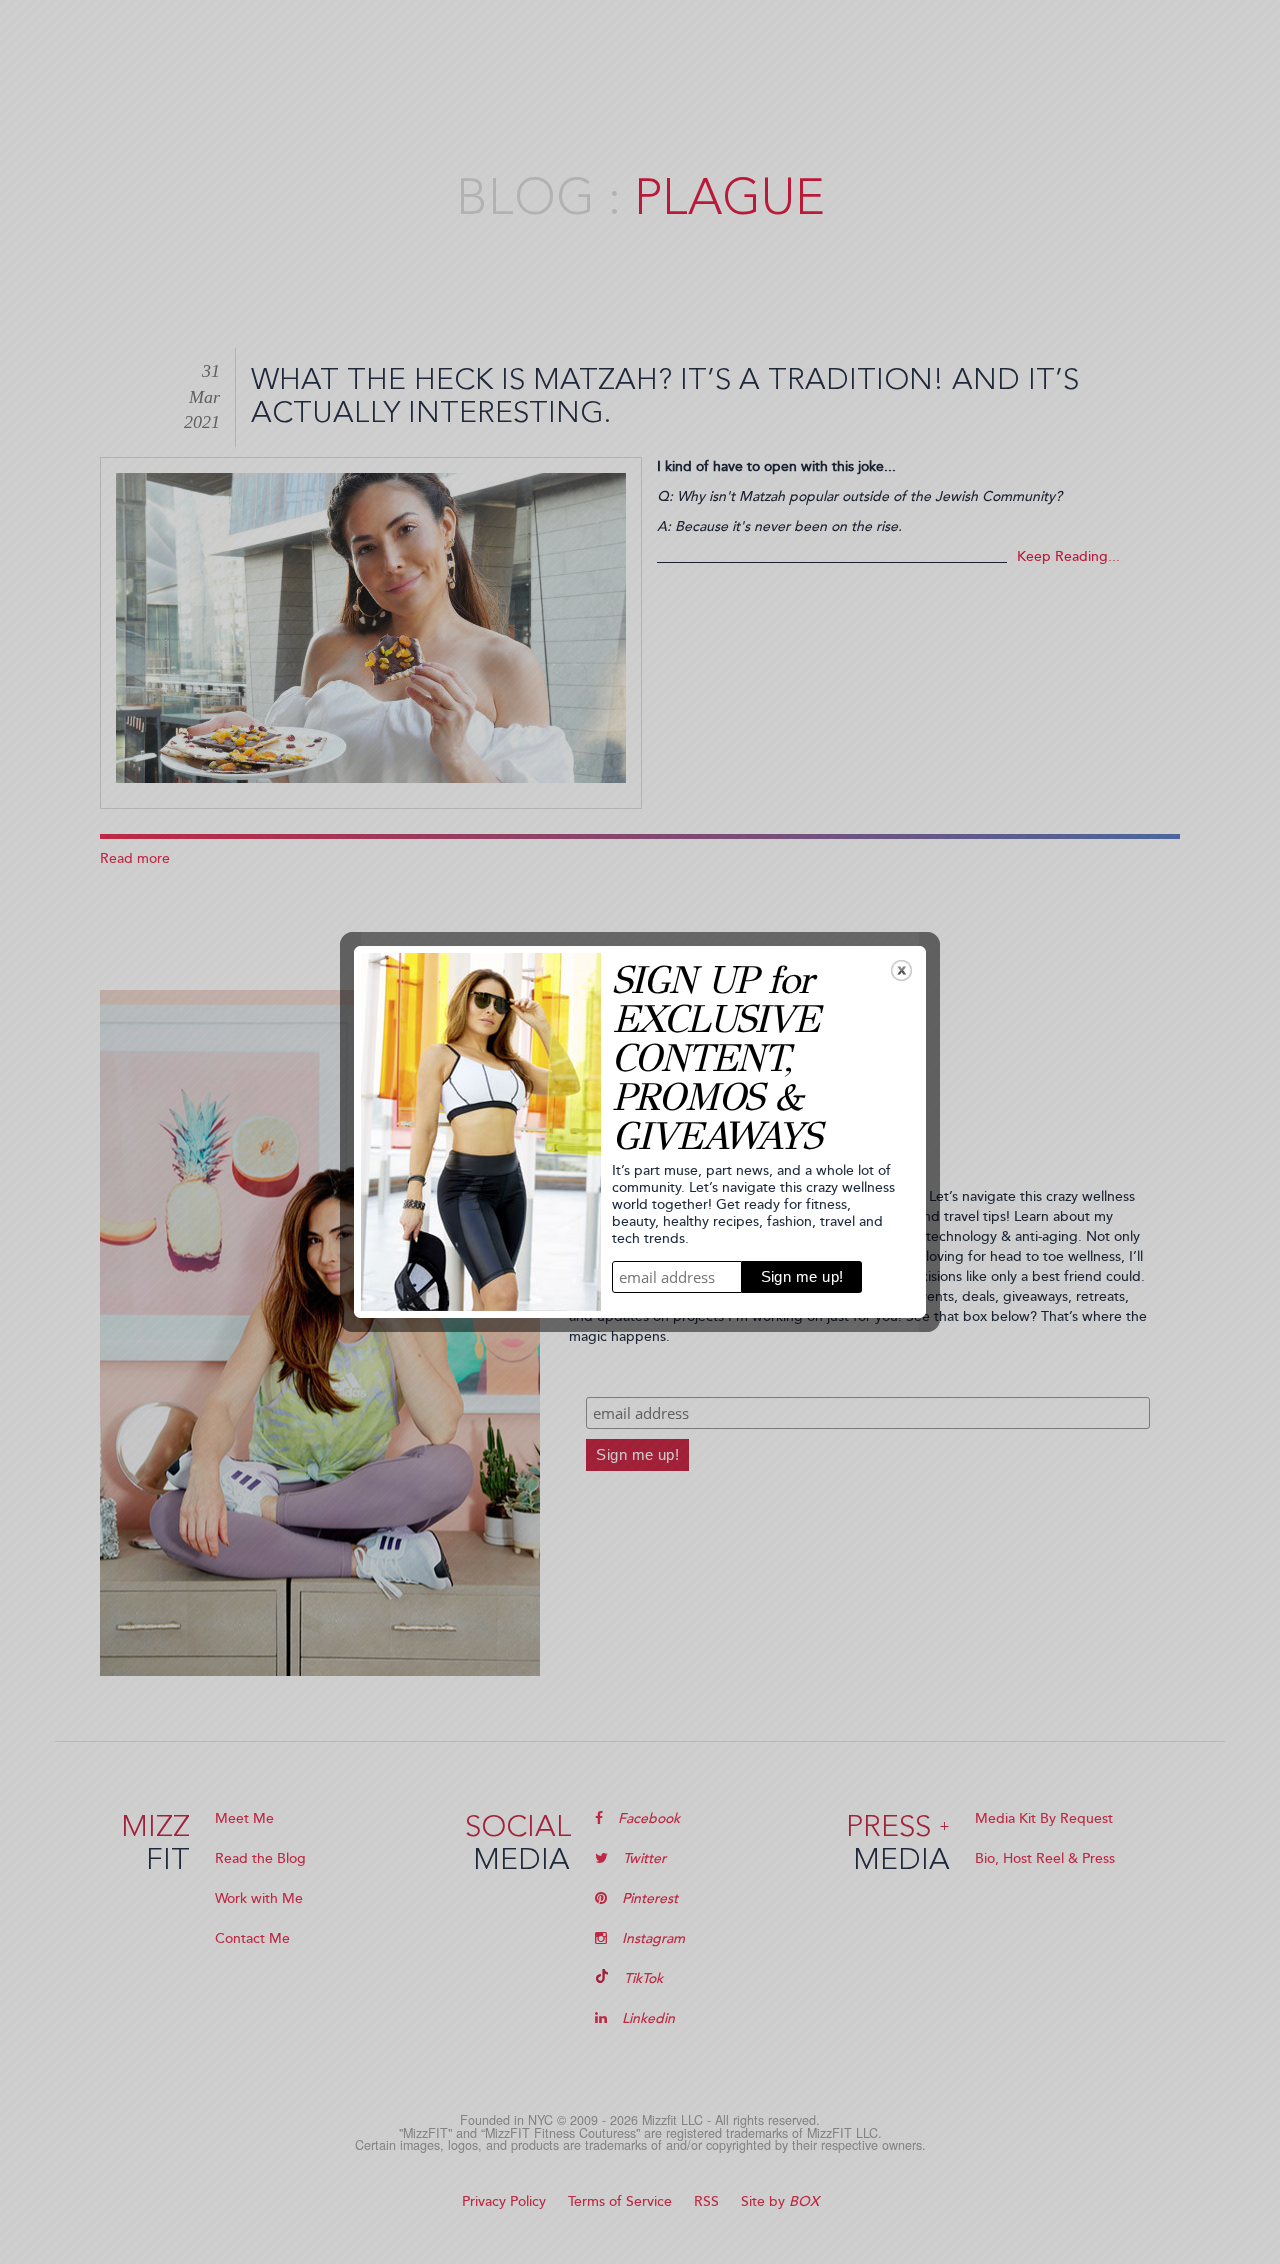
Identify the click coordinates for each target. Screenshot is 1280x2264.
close (901, 970)
